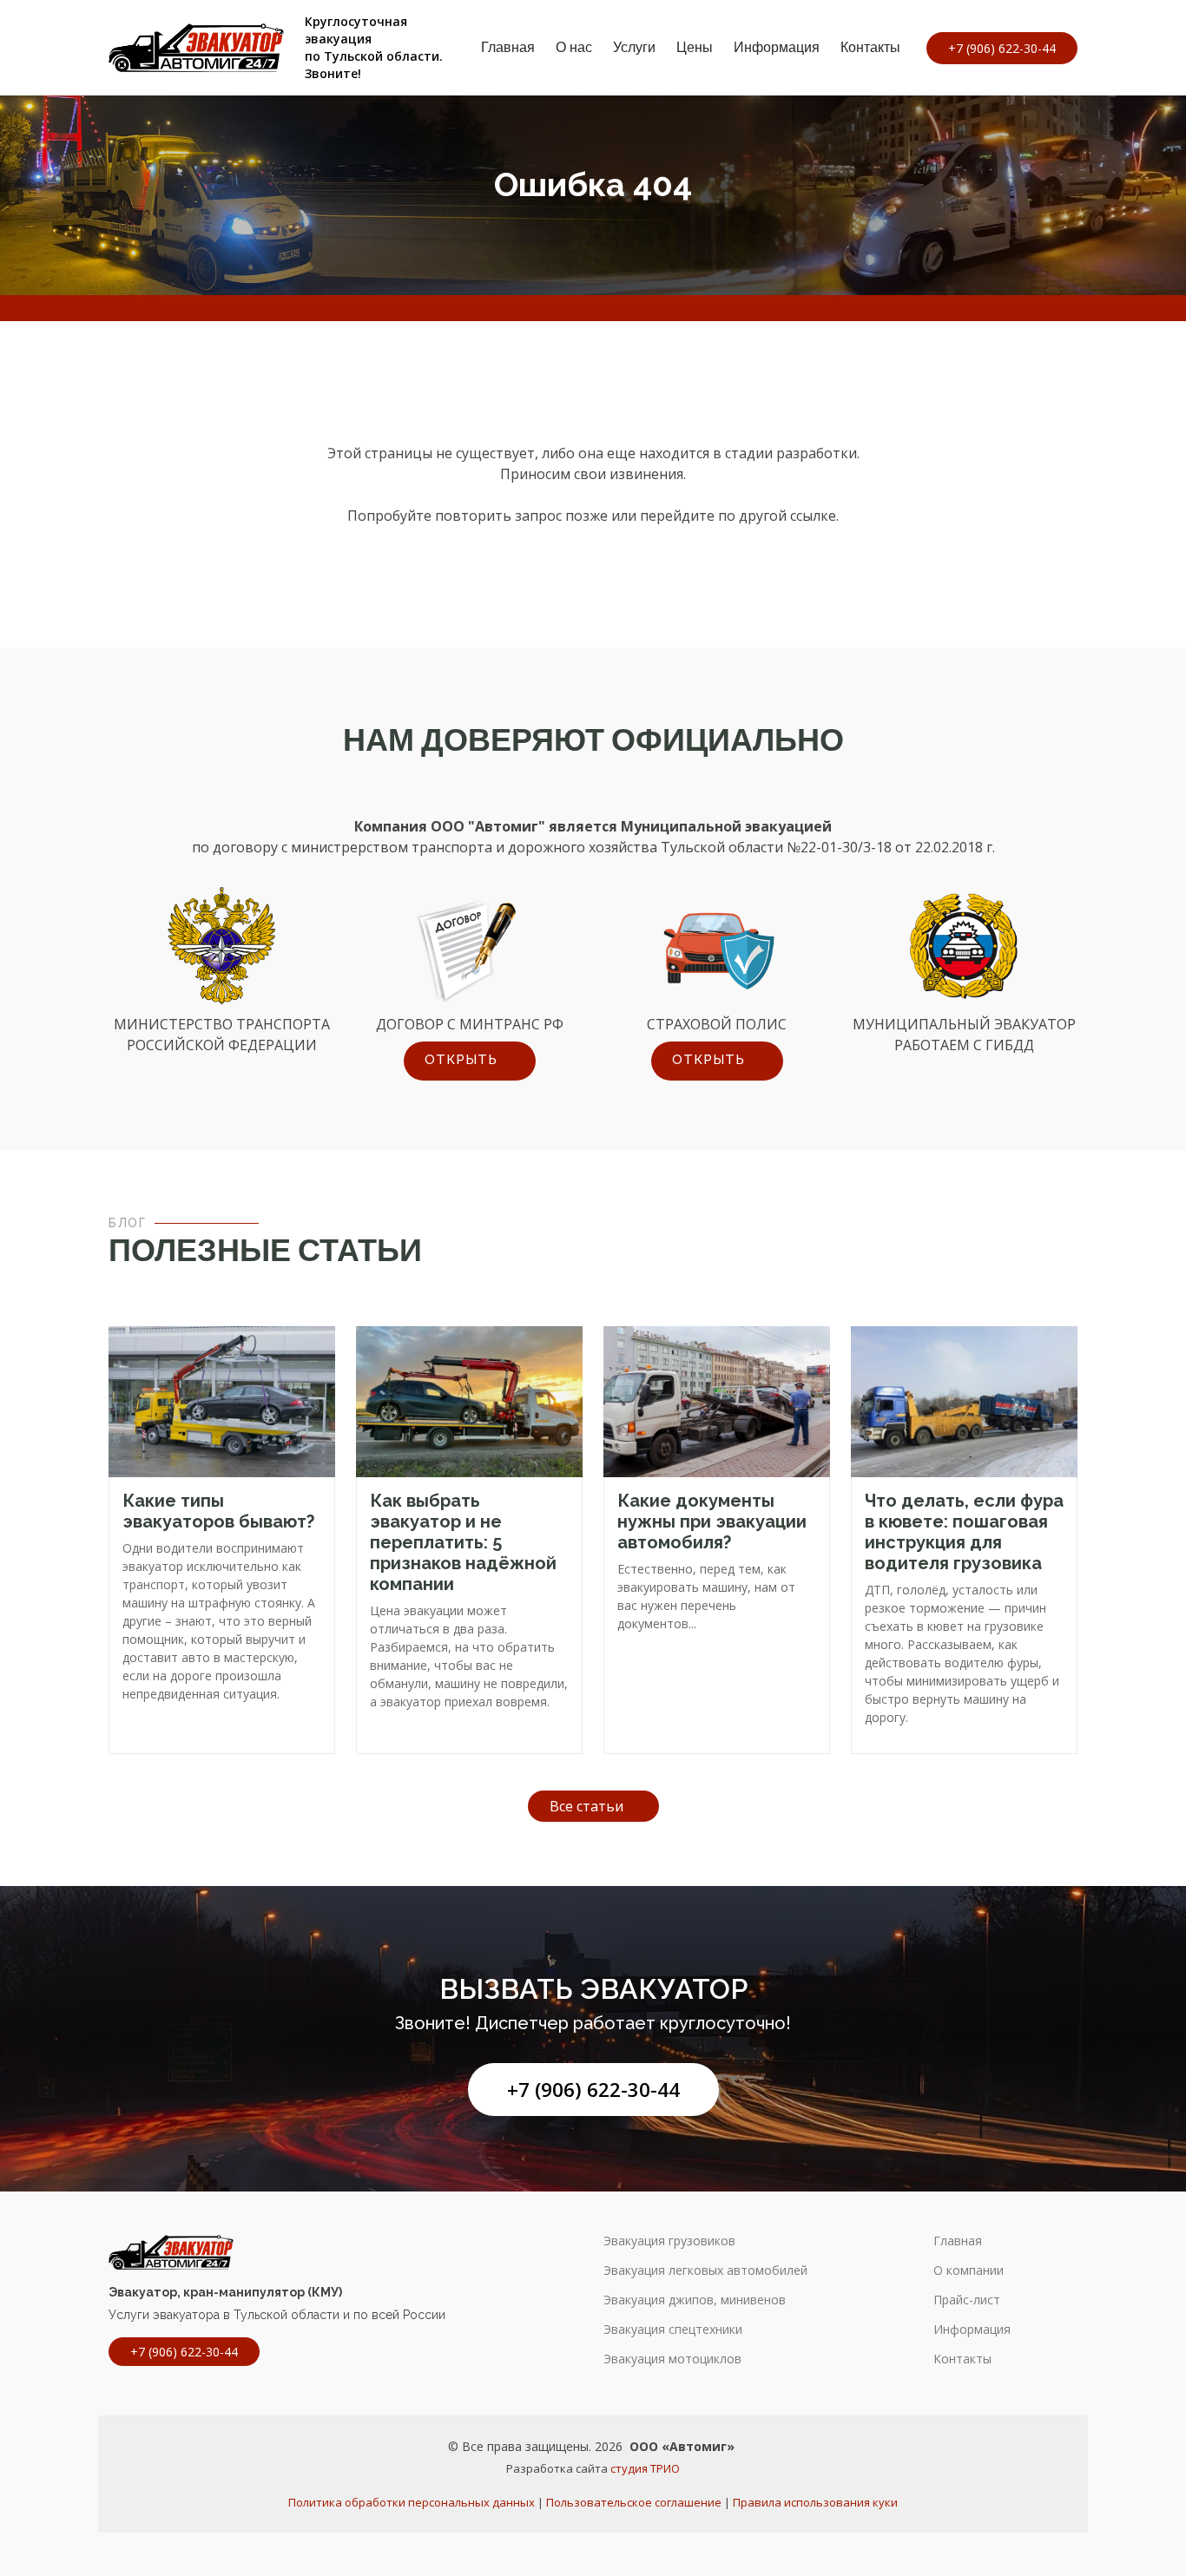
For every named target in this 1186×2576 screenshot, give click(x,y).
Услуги (634, 47)
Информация (777, 47)
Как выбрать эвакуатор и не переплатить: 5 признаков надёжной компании (463, 1542)
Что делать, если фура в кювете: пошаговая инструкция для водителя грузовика (964, 1532)
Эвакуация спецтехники (673, 2330)
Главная (508, 47)
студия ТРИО (645, 2468)
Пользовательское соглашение (634, 2502)
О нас (574, 47)
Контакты (870, 47)
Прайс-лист (967, 2300)
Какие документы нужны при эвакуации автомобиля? (712, 1521)
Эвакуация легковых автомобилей (705, 2270)
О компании (969, 2270)
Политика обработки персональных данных (412, 2502)
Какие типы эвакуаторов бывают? (218, 1511)
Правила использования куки (815, 2502)
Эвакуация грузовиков (669, 2241)
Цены (695, 47)
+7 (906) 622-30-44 (593, 2090)
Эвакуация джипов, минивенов (695, 2300)
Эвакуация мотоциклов (672, 2359)
